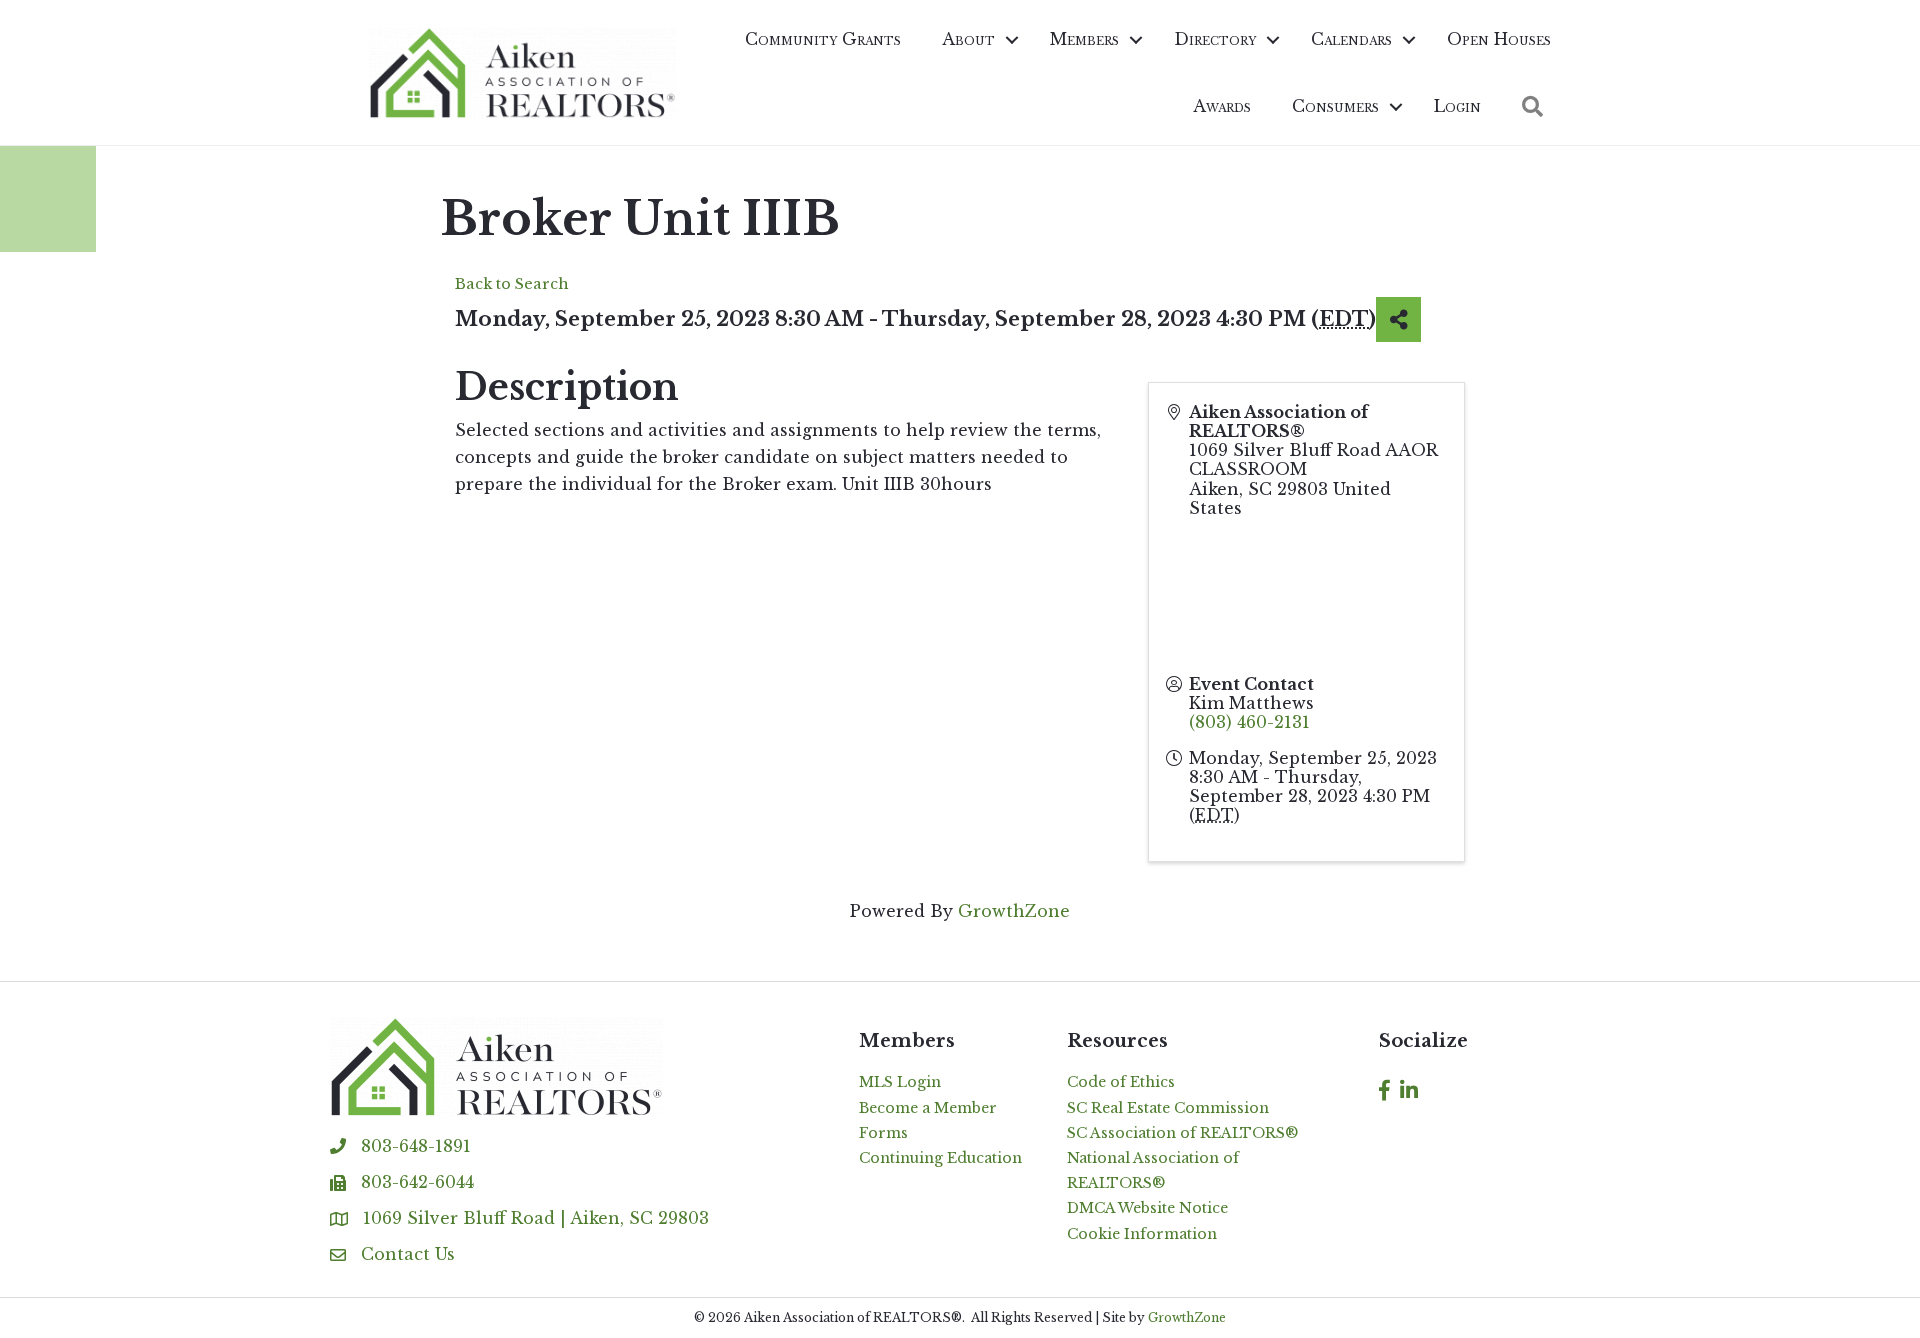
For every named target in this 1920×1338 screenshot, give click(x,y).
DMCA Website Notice (1147, 1208)
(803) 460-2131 (1249, 722)
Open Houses (1499, 39)
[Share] (1398, 319)
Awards (1222, 106)
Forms (883, 1133)
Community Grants (823, 39)
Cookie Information (1142, 1234)
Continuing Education (940, 1158)
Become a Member (928, 1108)
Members (1084, 39)
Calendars (1351, 39)
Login (1457, 106)
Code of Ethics (1121, 1082)
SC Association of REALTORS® (1182, 1133)
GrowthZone (1014, 911)
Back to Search (512, 284)
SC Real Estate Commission (1168, 1108)
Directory (1215, 39)
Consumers (1335, 106)
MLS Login (900, 1082)
